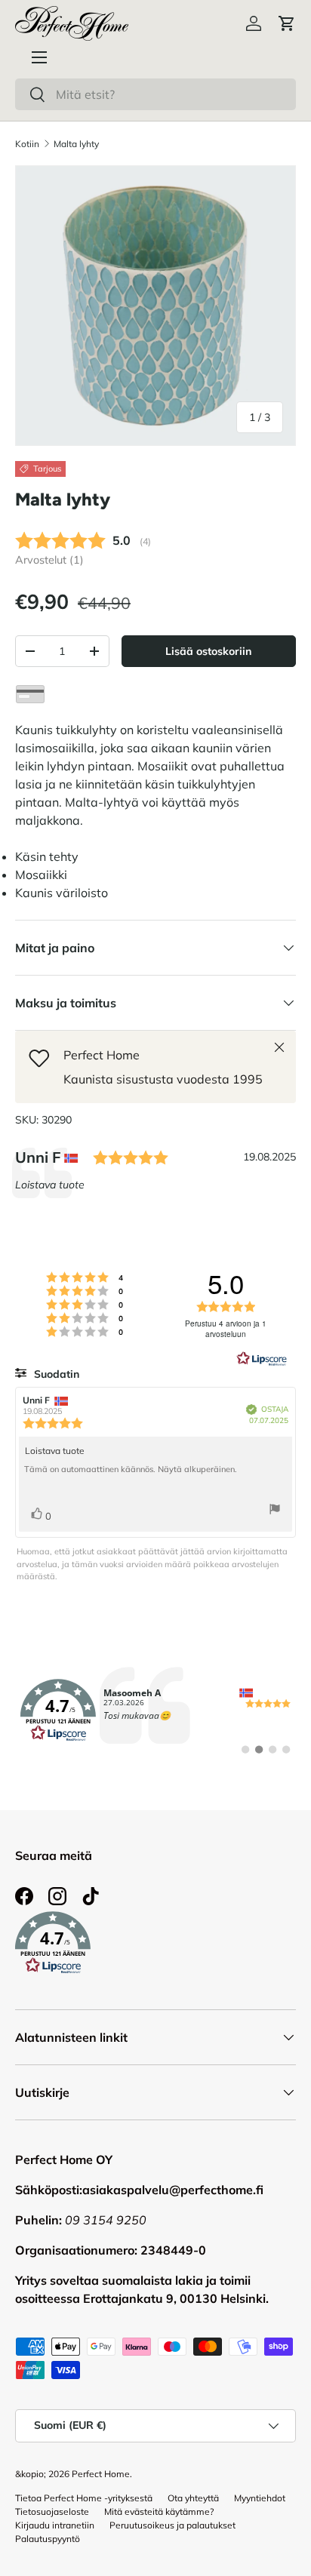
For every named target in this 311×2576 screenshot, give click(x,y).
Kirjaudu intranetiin (55, 2525)
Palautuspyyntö (48, 2539)
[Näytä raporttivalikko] (275, 1511)
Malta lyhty (76, 144)
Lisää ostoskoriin (208, 651)
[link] (155, 1711)
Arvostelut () (49, 560)
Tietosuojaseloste (52, 2511)
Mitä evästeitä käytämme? (159, 2511)
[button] (287, 23)
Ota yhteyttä (193, 2498)
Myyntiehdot (260, 2498)
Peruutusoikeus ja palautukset (172, 2525)
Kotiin (27, 144)
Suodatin (55, 1374)
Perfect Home (101, 2474)
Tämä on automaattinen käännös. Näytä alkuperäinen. (131, 1469)
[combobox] (155, 94)
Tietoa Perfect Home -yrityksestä (84, 2498)
